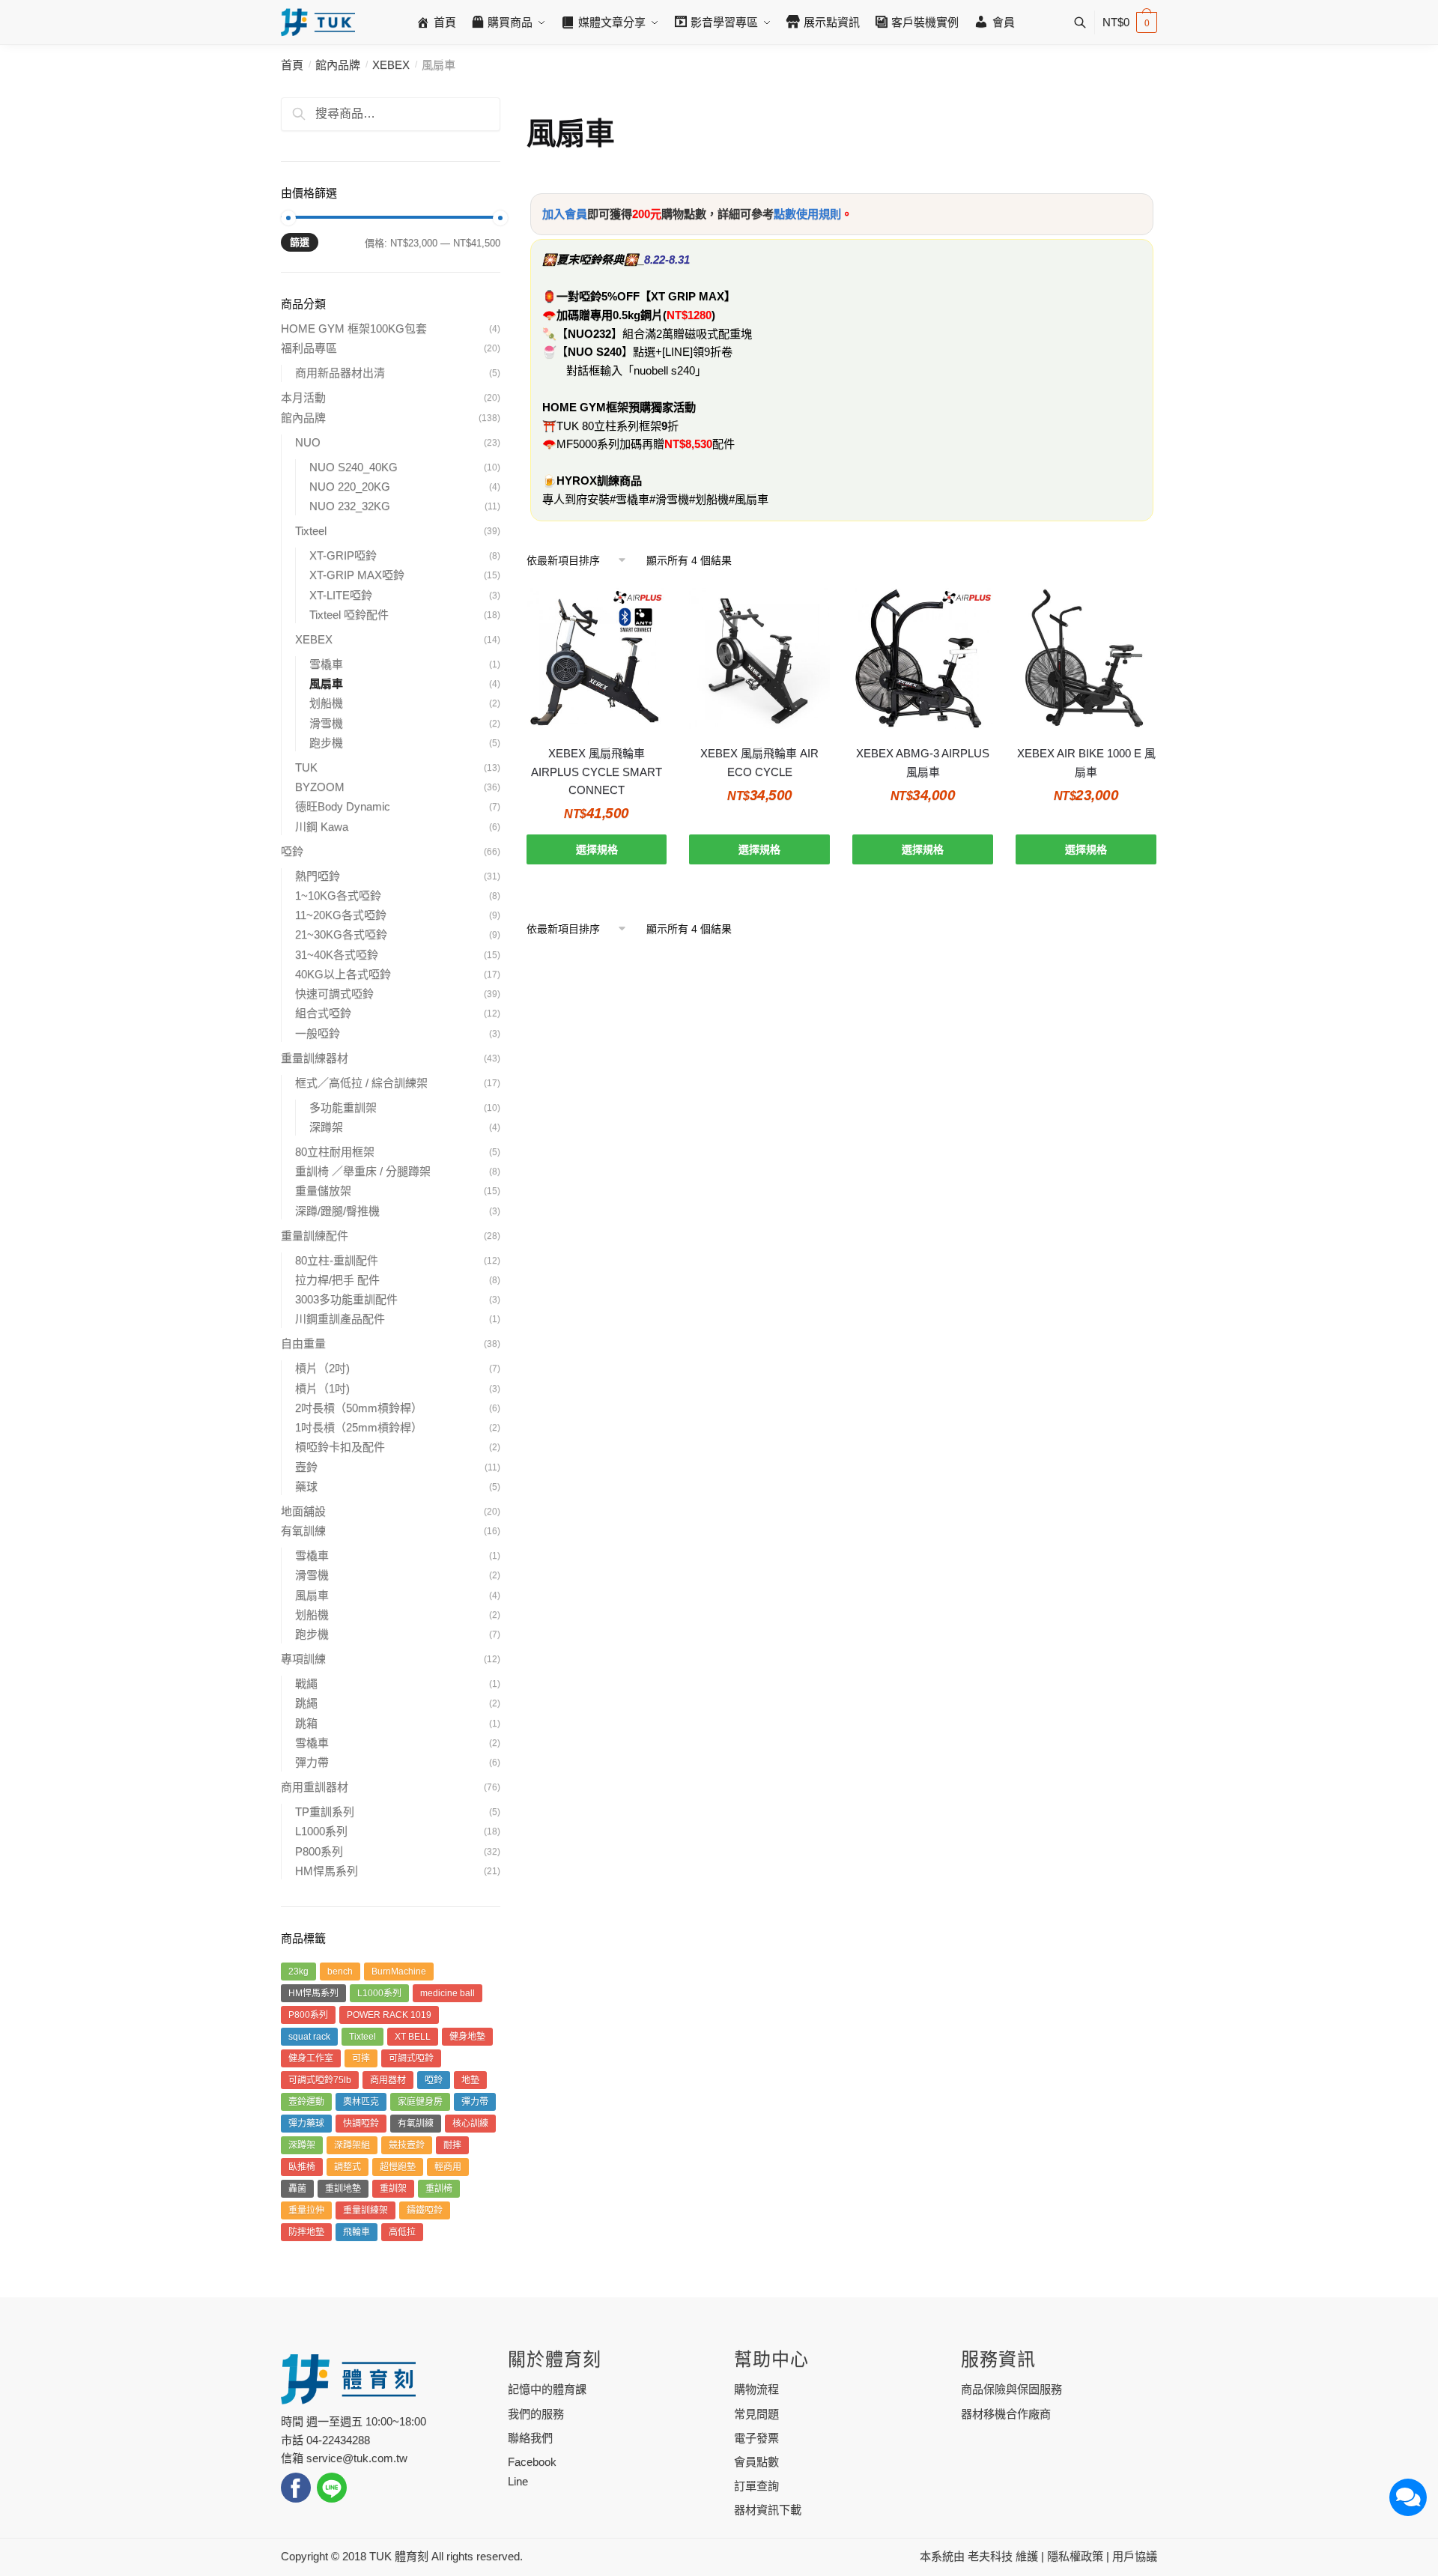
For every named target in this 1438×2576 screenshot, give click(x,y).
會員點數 (756, 2462)
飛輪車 (357, 2232)
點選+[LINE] (663, 352)
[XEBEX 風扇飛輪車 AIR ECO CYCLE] (759, 658)
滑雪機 (326, 723)
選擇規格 (597, 849)
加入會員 (565, 214)
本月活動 (303, 397)
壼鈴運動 (306, 2102)
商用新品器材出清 (340, 373)
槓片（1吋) (322, 1388)
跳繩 (306, 1703)
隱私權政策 (1075, 2556)
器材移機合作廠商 (1006, 2414)
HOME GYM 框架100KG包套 (354, 328)
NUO (308, 442)
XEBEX (391, 65)
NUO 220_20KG (350, 487)
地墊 (470, 2080)
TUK (306, 767)
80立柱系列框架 (622, 426)
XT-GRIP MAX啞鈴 (357, 575)
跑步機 (326, 743)
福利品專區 (309, 348)
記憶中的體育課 (547, 2389)
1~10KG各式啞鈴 (338, 895)
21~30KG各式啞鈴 (341, 934)
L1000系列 (321, 1831)
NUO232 (589, 334)
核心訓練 (470, 2124)
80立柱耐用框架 (335, 1152)
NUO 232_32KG (350, 506)
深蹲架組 (352, 2145)
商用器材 (388, 2080)
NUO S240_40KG (354, 467)
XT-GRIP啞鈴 (343, 555)
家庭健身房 (420, 2102)
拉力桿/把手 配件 (337, 1280)
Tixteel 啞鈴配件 (349, 615)
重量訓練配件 (315, 1236)
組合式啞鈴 (323, 1013)
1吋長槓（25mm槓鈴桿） (359, 1427)
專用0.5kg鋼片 (627, 315)
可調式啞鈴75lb (320, 2080)
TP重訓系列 (325, 1812)
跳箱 (306, 1723)
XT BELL (413, 2037)
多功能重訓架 (343, 1107)
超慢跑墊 (398, 2167)
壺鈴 (306, 1467)
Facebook (532, 2462)
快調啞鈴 (361, 2124)
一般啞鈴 (318, 1033)
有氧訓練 (303, 1531)
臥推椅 (302, 2167)
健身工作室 (311, 2058)
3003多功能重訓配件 (346, 1299)
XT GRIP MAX (688, 296)
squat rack (309, 2037)
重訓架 (393, 2189)
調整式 (348, 2167)
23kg (298, 1972)
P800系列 (319, 1851)
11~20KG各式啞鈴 (341, 915)
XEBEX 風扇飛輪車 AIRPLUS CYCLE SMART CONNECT (597, 772)
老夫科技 (990, 2556)
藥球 (306, 1486)
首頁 (292, 65)
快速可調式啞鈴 (334, 994)
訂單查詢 (756, 2486)
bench (340, 1972)
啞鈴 (292, 851)
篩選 (300, 242)
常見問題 (756, 2414)
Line (518, 2481)
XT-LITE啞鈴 (341, 595)
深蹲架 (326, 1127)
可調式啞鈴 (411, 2058)
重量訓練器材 (315, 1058)
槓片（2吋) (322, 1368)
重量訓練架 (365, 2210)
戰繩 (306, 1684)
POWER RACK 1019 (389, 2015)
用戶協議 (1135, 2556)
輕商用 (448, 2167)
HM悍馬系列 (327, 1871)
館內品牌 (338, 65)
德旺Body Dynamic (343, 806)
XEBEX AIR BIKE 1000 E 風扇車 (1086, 762)
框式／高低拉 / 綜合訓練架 (361, 1083)
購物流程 (756, 2389)
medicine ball (448, 1993)
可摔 (361, 2058)
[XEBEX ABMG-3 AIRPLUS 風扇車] (923, 658)
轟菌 (297, 2189)
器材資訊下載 (768, 2510)
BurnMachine (399, 1972)
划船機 (326, 703)
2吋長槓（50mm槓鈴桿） (359, 1408)
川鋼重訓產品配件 (340, 1319)
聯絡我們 (530, 2438)
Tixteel (311, 531)
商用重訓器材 (315, 1787)
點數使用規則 (807, 214)
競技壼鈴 (407, 2145)
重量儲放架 (323, 1191)
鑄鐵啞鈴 (425, 2210)
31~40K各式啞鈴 (337, 955)
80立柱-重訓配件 (337, 1260)
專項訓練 (303, 1659)
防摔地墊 (306, 2232)
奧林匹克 (361, 2102)
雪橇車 (326, 664)
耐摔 (452, 2145)
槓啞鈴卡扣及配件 (340, 1447)
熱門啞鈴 (318, 876)
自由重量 (303, 1343)
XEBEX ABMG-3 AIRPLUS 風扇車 (923, 762)
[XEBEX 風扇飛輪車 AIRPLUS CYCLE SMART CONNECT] (597, 658)
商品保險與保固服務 (1011, 2389)
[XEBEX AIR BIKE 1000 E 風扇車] (1086, 658)
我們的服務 (536, 2414)
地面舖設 (303, 1511)
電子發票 (756, 2438)
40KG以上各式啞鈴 (343, 974)
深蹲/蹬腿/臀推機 (337, 1211)
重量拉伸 (306, 2210)
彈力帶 (312, 1762)
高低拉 (402, 2232)
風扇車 (326, 684)
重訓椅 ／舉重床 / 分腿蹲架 (363, 1171)
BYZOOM (320, 787)
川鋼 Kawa (322, 827)
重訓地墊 (343, 2189)
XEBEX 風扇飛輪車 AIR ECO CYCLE (759, 762)
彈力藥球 (306, 2124)
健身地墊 (467, 2037)
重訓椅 (439, 2189)
